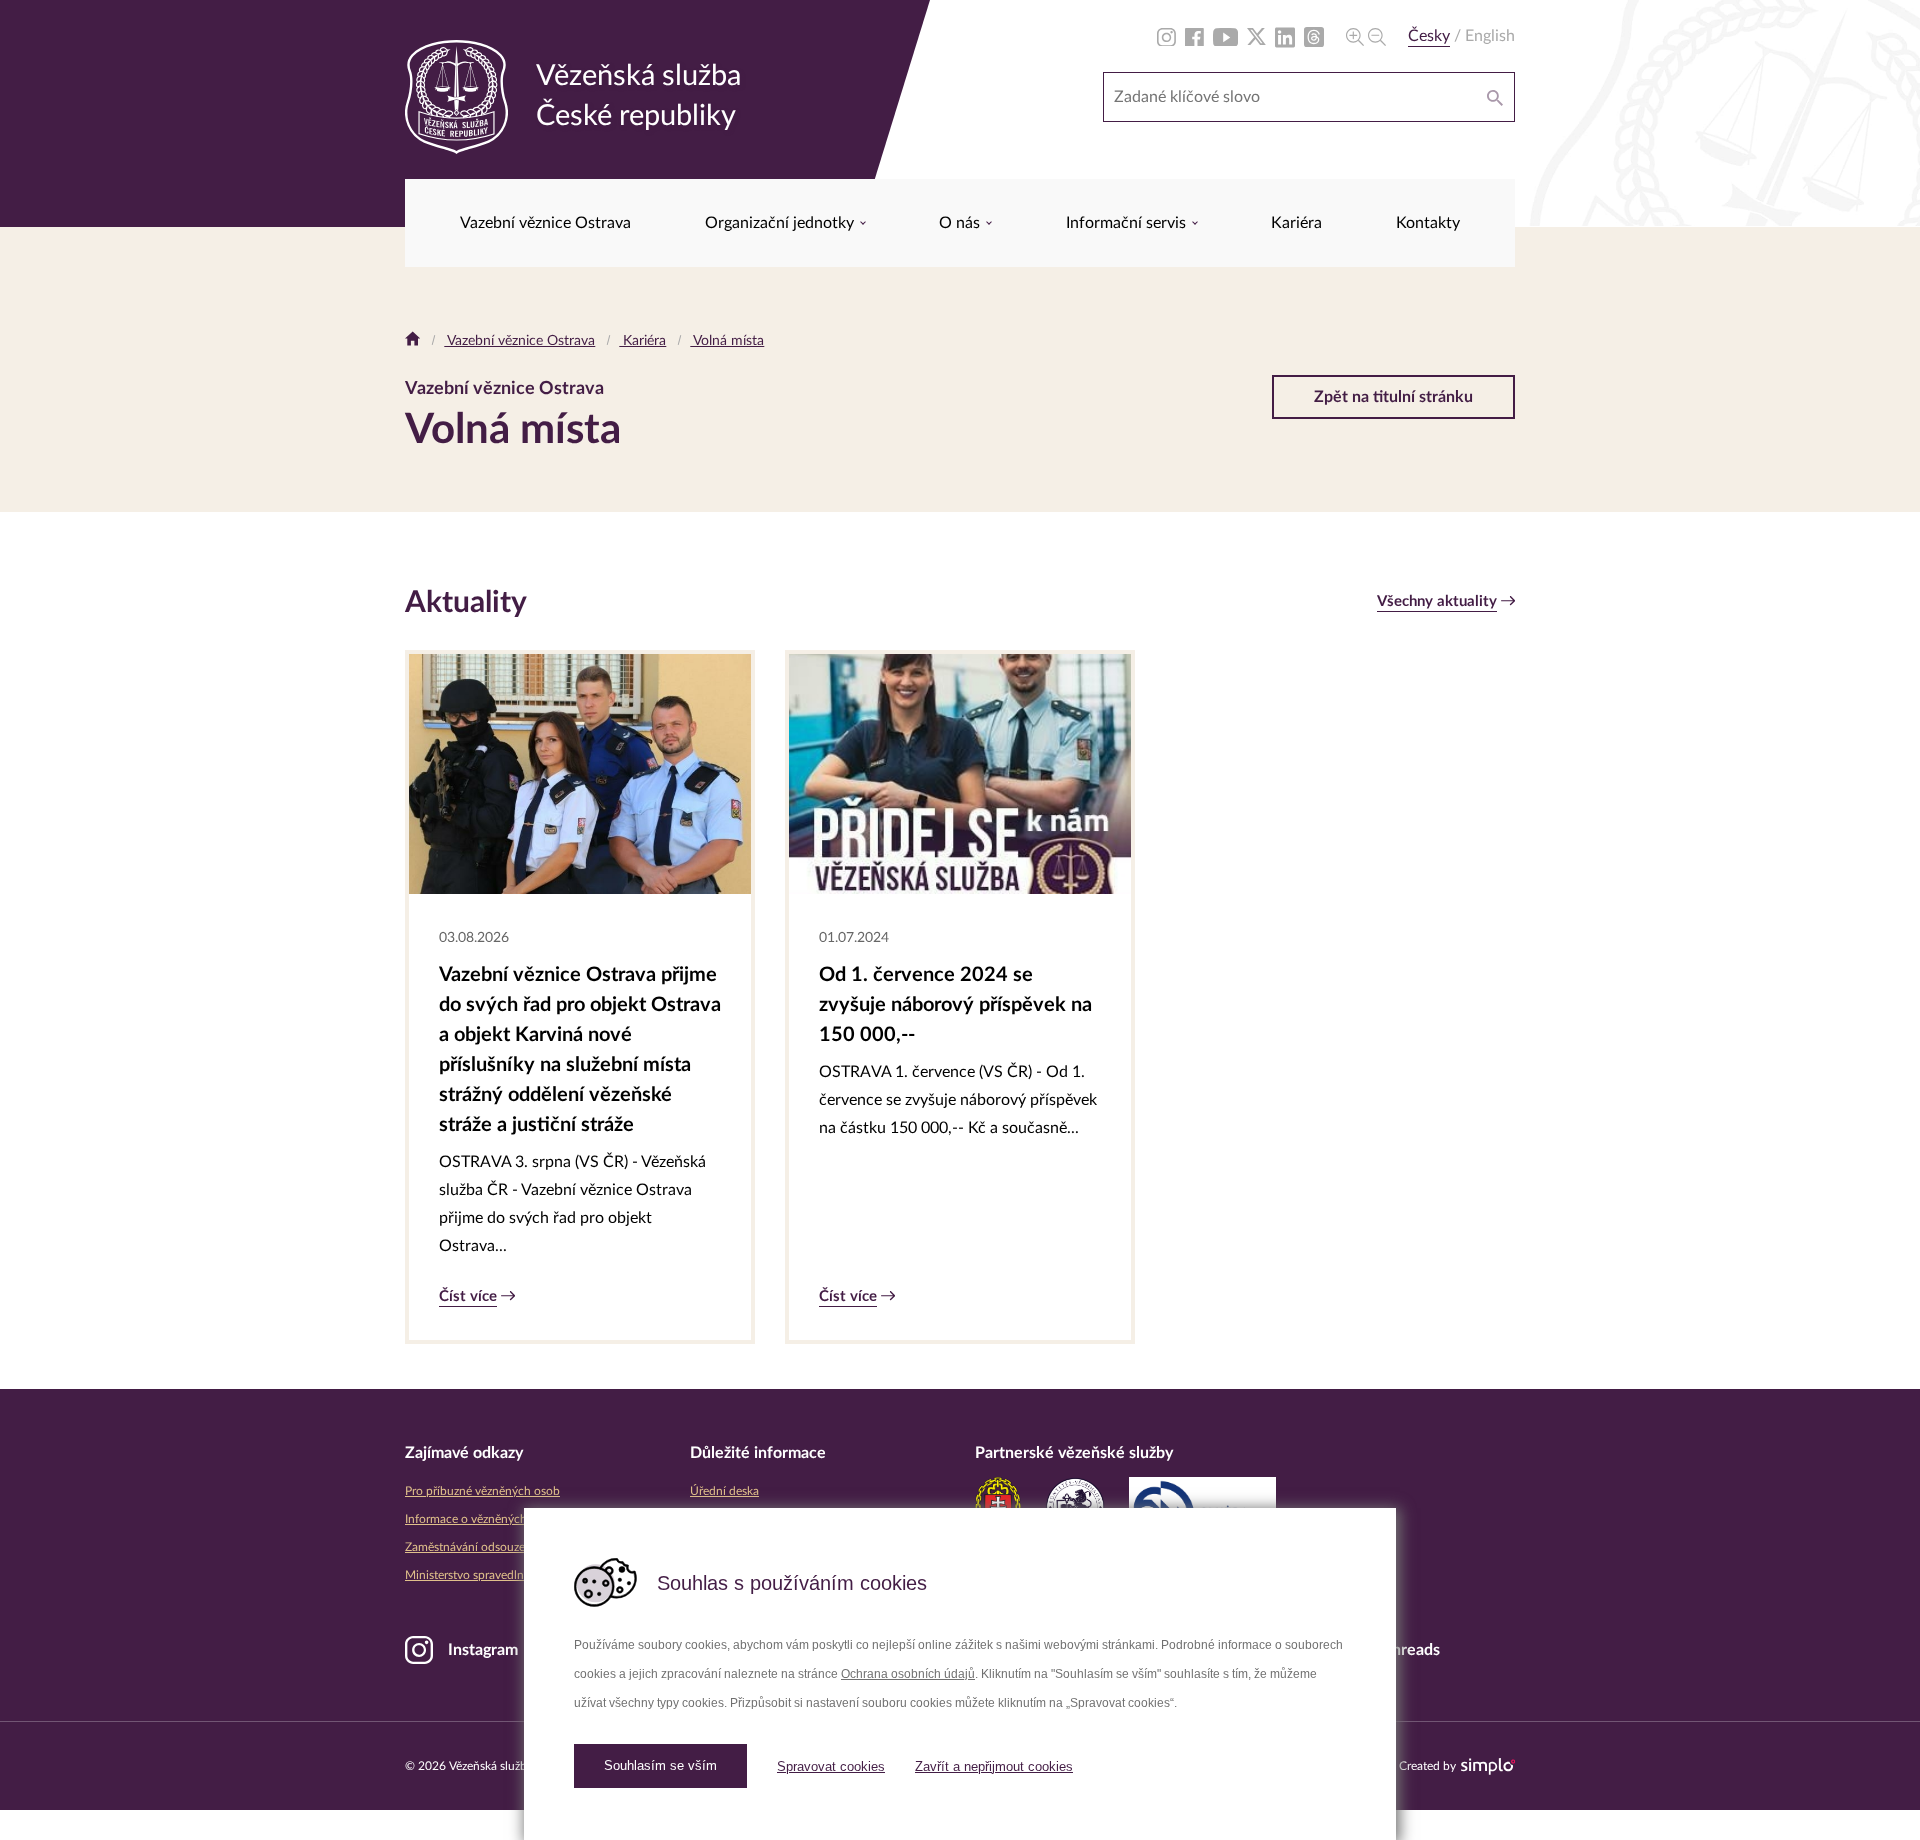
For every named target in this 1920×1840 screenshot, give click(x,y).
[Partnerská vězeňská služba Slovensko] (998, 1507)
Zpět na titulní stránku (1393, 397)
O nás (961, 223)
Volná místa (727, 341)
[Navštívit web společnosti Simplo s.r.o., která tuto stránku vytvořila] (1488, 1766)
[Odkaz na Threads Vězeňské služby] (1314, 36)
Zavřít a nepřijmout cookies (994, 1766)
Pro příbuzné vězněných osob (482, 1491)
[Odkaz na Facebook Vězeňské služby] (1194, 36)
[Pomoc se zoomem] (1366, 36)
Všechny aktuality (1437, 601)
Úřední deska (724, 1491)
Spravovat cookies (831, 1766)
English (1490, 36)
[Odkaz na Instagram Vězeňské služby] (1166, 36)
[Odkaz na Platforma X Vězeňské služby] (1256, 36)
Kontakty (1428, 223)
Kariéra (1296, 223)
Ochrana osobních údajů (908, 1674)
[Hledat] (1495, 97)
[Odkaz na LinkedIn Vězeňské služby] (1285, 36)
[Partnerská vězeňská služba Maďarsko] (1075, 1507)
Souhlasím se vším (660, 1765)
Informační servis (1128, 223)
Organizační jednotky (781, 223)
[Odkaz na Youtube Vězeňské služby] (1225, 36)
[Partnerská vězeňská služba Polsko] (1202, 1507)
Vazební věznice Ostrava (545, 223)
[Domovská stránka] (412, 341)
